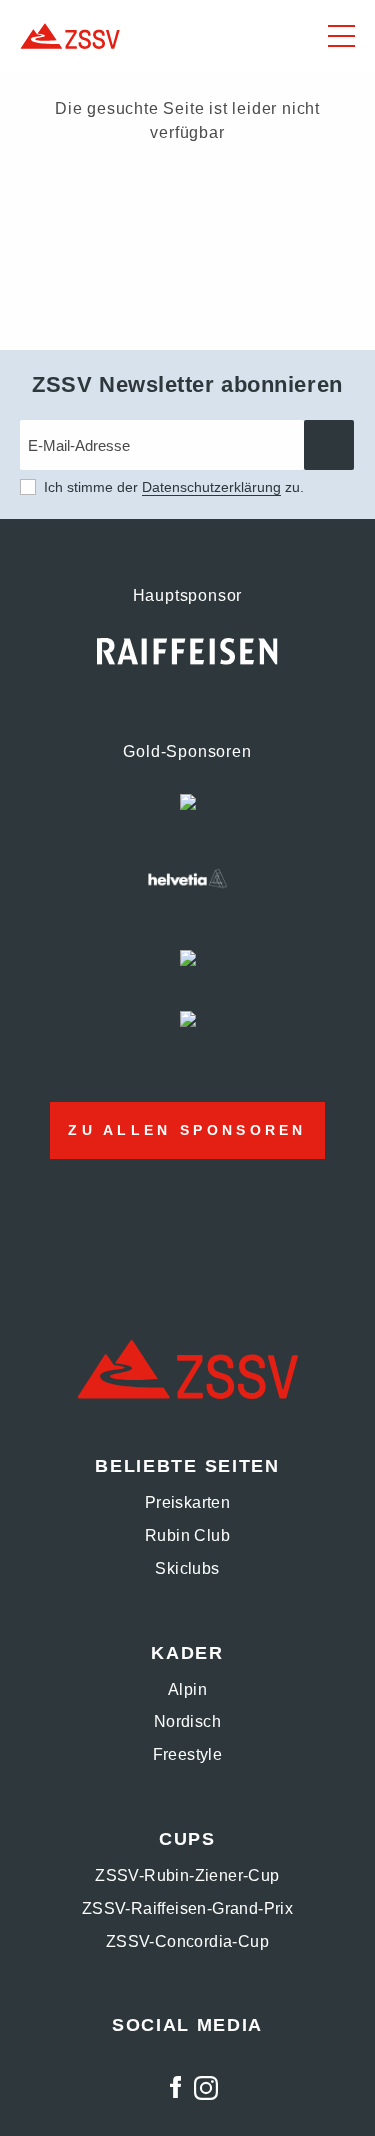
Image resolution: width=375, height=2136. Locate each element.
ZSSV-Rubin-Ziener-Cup (187, 1875)
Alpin (187, 1689)
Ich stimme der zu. (174, 487)
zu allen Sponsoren (187, 1130)
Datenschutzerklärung (211, 487)
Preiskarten (187, 1502)
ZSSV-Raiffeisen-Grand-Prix (187, 1908)
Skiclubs (187, 1568)
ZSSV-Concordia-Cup (187, 1941)
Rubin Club (187, 1535)
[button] (341, 36)
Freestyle (188, 1754)
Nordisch (187, 1721)
